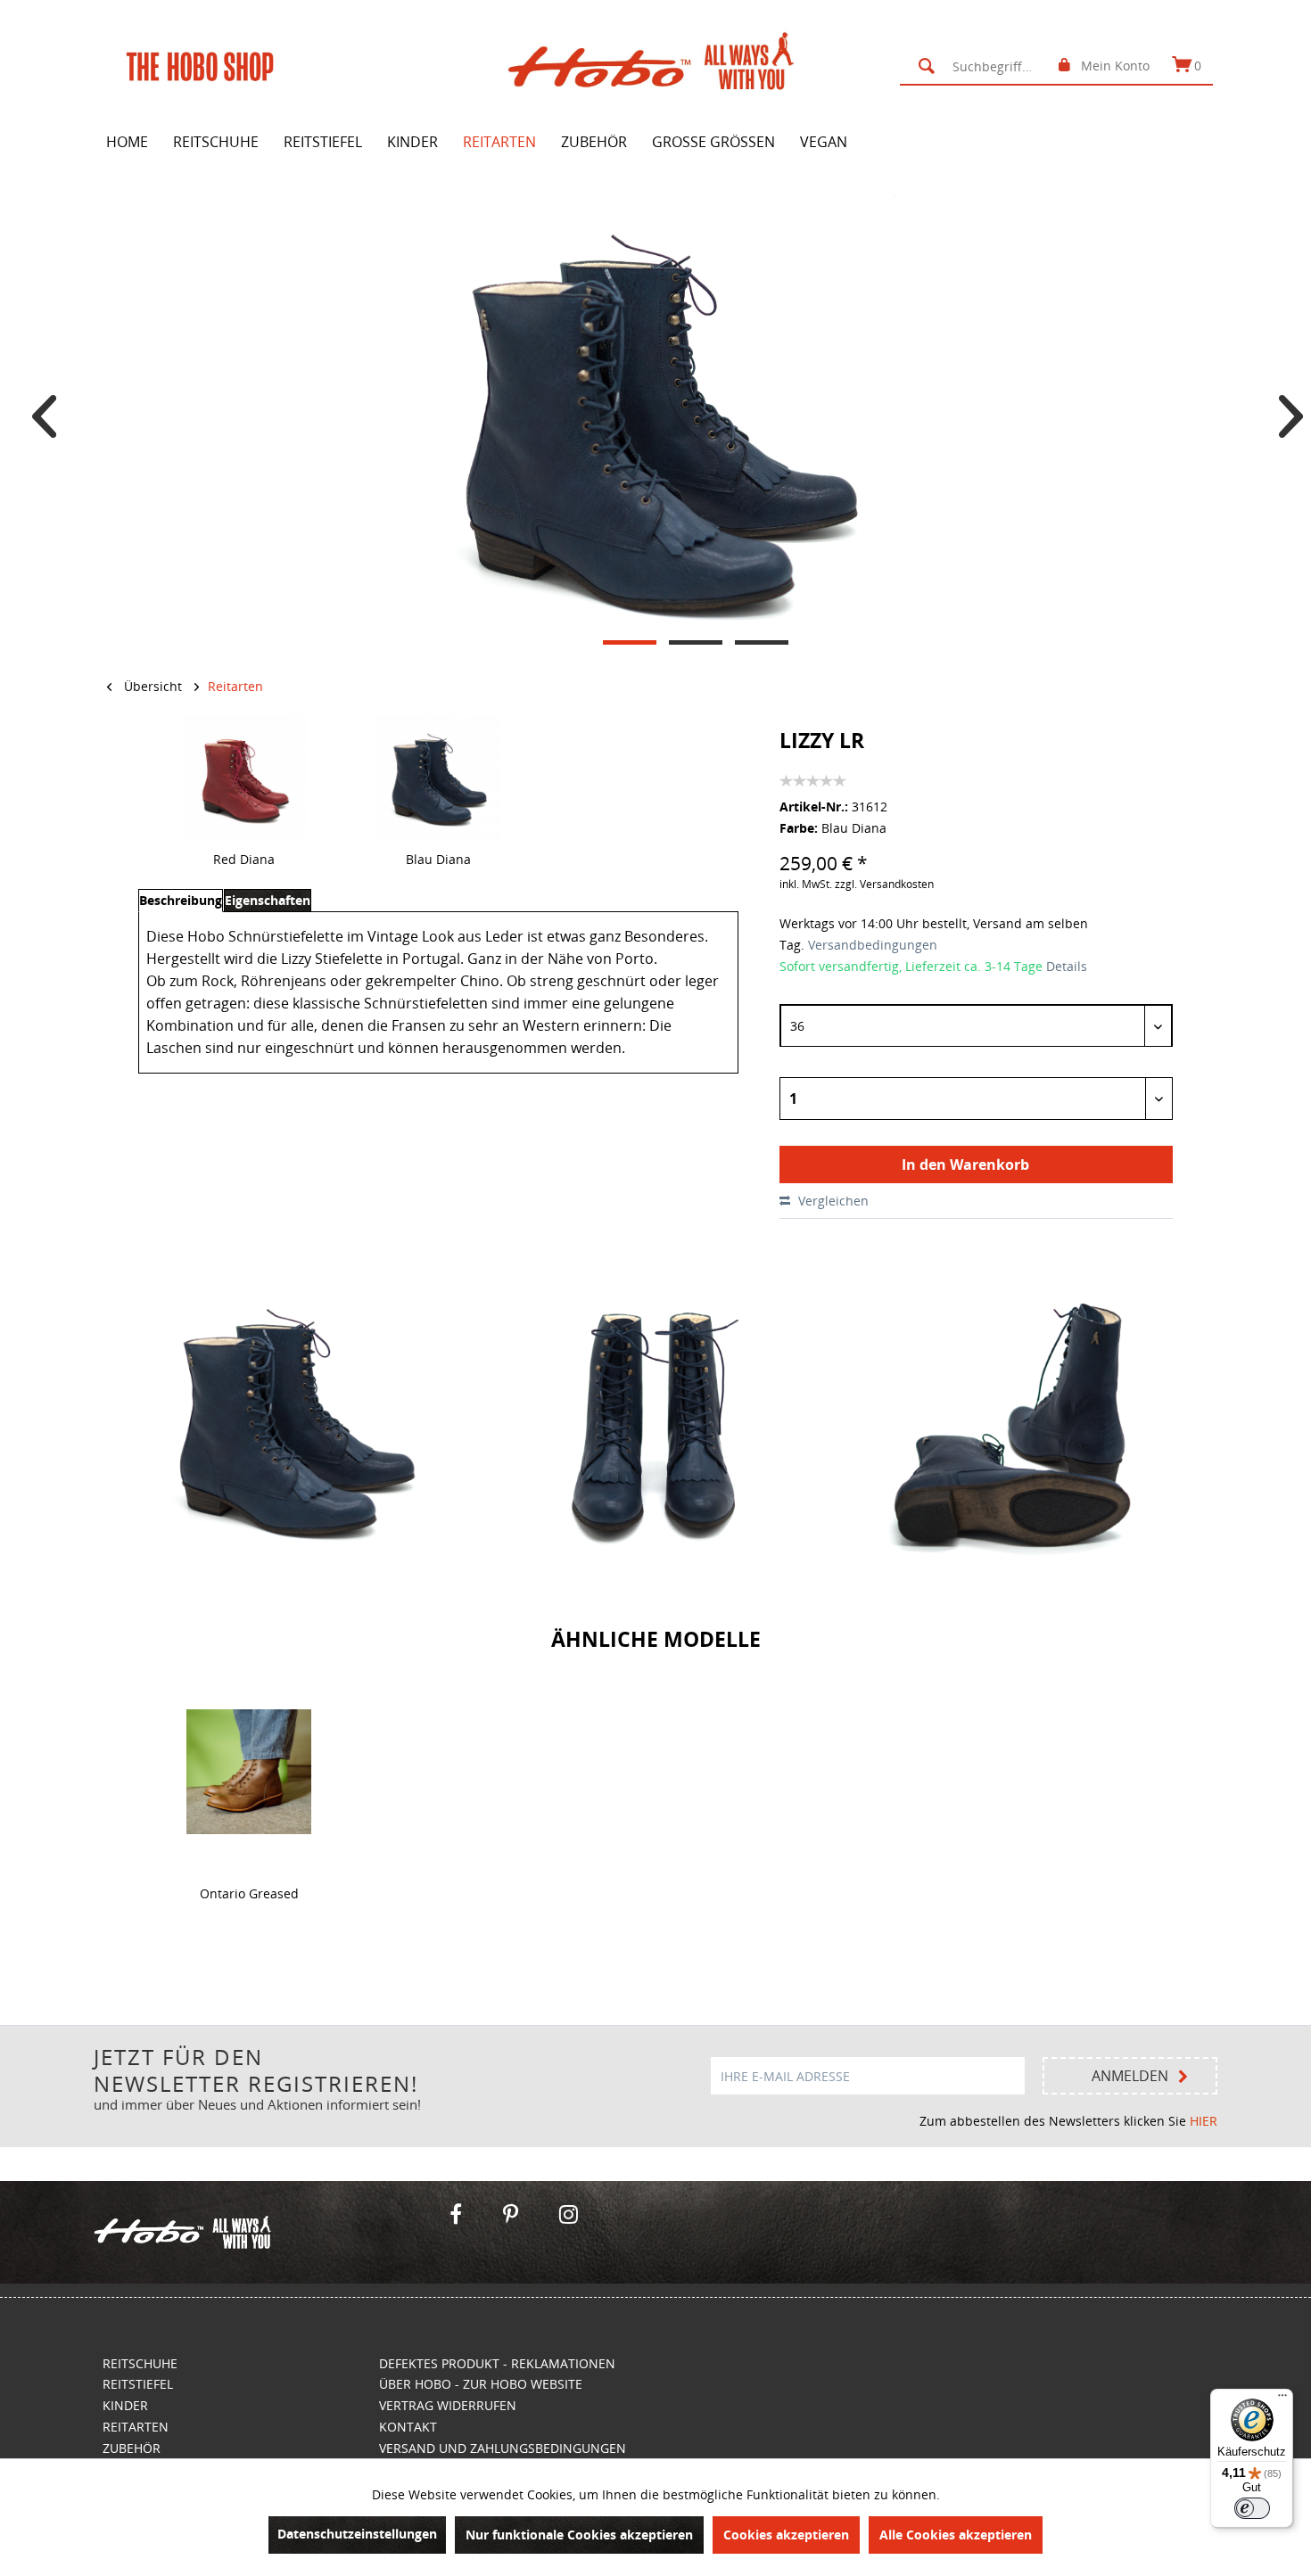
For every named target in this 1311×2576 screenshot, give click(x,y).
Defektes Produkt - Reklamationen (497, 2363)
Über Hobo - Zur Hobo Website (481, 2384)
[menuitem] (977, 66)
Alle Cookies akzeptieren (956, 2535)
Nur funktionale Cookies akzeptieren (579, 2535)
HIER (1204, 2121)
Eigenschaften (268, 900)
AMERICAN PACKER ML (249, 1852)
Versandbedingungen (871, 945)
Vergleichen (832, 1201)
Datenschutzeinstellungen (357, 2534)
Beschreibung (181, 900)
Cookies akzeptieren (786, 2535)
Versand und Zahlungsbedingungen (503, 2448)
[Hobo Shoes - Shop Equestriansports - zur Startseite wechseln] (660, 65)
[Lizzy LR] (244, 778)
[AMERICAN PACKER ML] (249, 1772)
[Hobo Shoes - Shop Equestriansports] (262, 2232)
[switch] (1252, 2508)
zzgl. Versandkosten (884, 884)
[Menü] (1282, 2399)
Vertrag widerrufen (448, 2405)
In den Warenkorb (965, 1165)
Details (1067, 966)
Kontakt (408, 2427)
